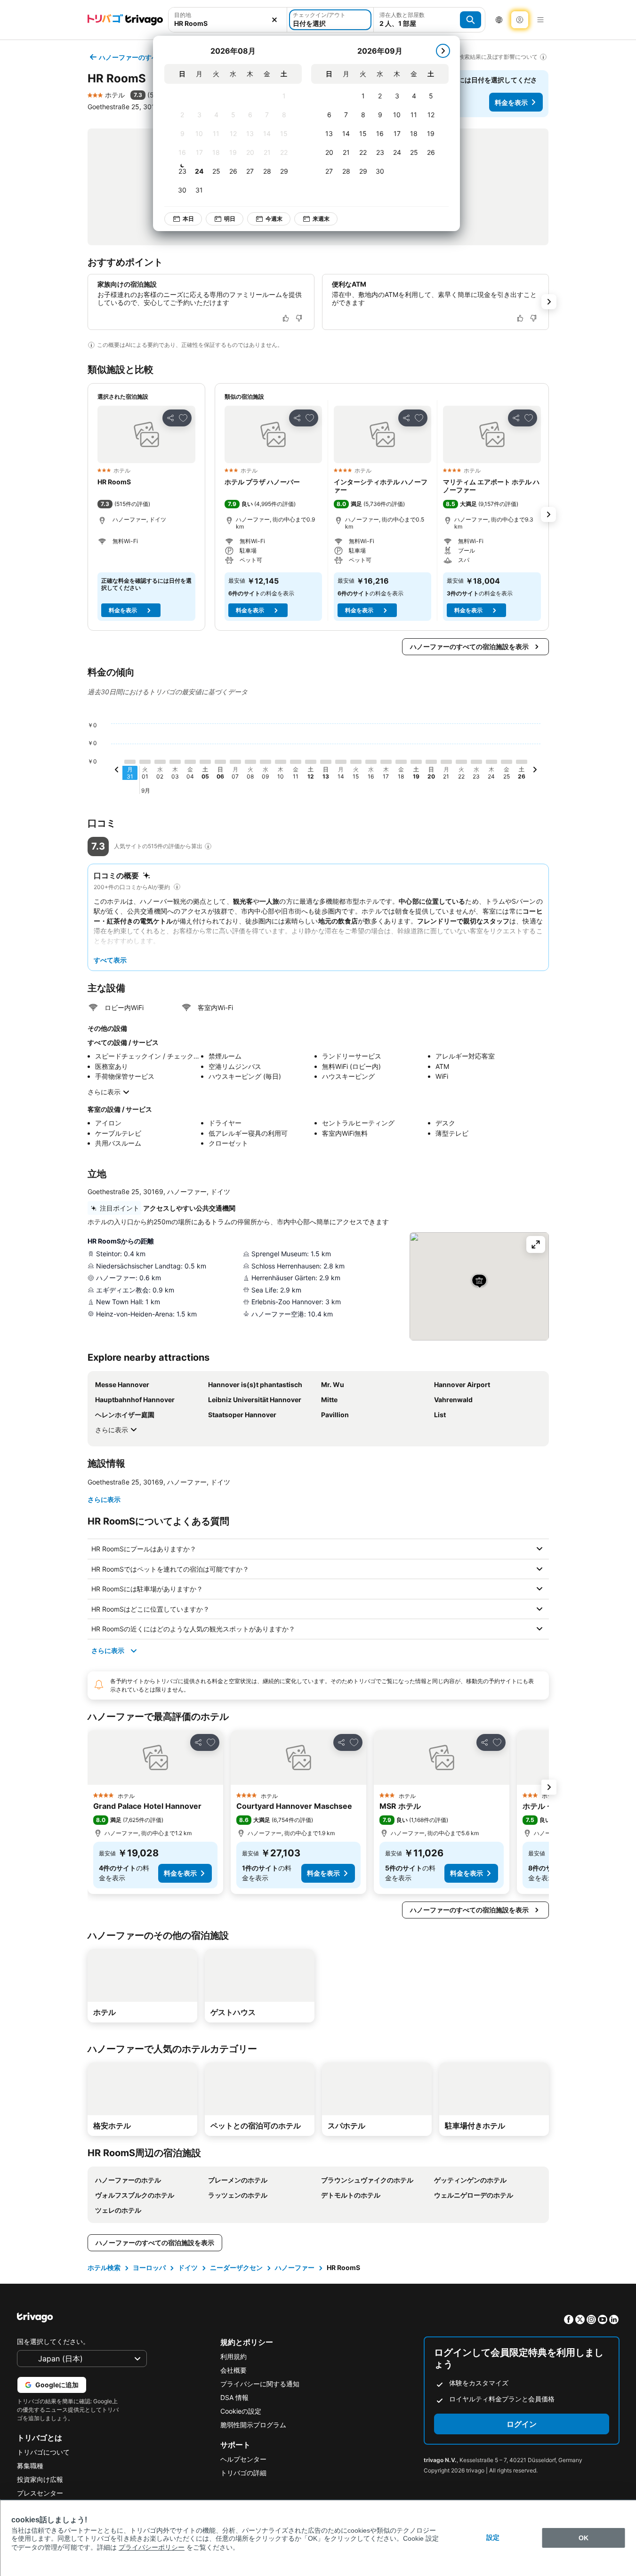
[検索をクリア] (274, 20)
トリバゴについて (43, 2452)
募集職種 (30, 2466)
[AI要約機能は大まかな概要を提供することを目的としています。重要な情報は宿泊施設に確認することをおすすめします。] (91, 345)
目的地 (183, 15)
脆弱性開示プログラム (253, 2425)
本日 (188, 219)
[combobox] (228, 20)
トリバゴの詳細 (243, 2473)
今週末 (274, 219)
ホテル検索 (104, 2267)
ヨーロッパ (149, 2267)
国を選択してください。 (53, 2341)
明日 (230, 219)
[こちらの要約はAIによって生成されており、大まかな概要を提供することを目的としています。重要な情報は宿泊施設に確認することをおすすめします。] (177, 887)
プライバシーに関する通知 (260, 2384)
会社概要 (233, 2370)
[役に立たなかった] (299, 318)
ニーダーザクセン (236, 2267)
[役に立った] (286, 318)
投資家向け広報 (40, 2479)
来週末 (321, 219)
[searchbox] (228, 23)
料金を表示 (511, 102)
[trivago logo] (125, 20)
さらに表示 (104, 1092)
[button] (228, 20)
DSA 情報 (234, 2397)
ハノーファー (295, 2267)
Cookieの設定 (241, 2411)
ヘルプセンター (243, 2459)
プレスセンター (40, 2493)
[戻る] (117, 771)
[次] (443, 51)
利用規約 (233, 2356)
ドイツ (188, 2267)
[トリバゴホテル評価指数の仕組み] (208, 846)
